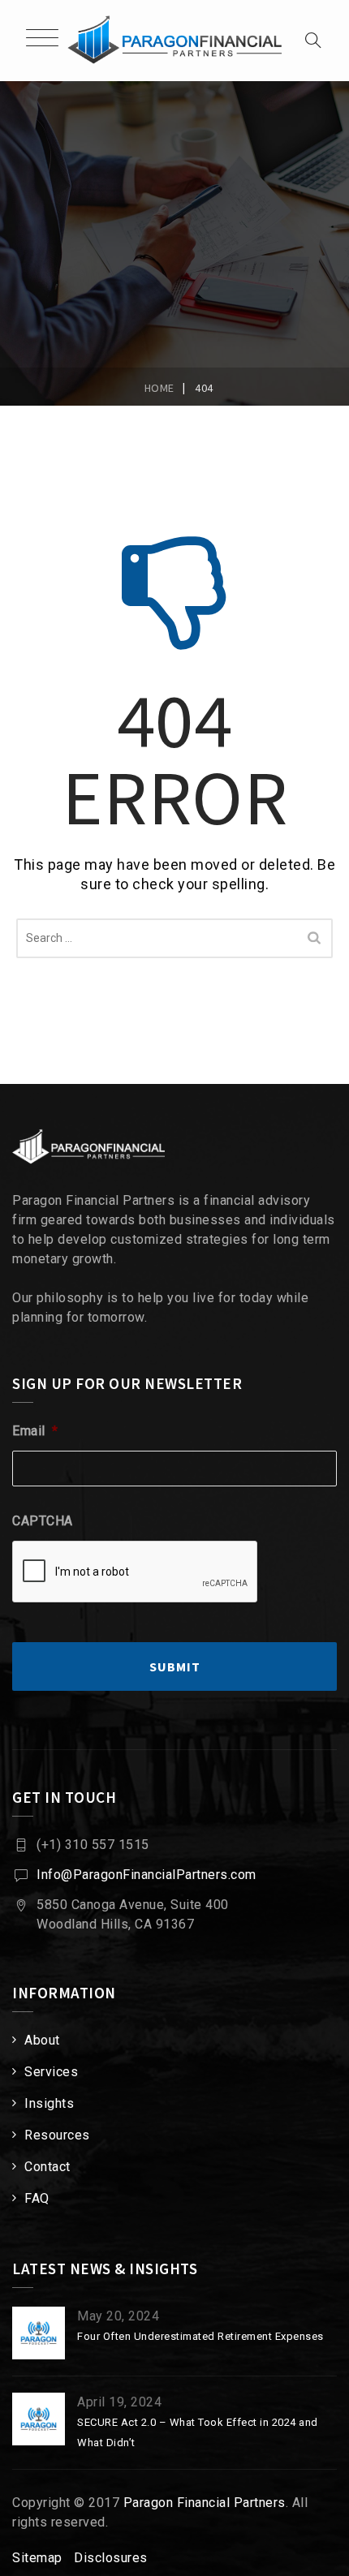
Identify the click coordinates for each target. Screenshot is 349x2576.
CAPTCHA (43, 1521)
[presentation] (136, 1572)
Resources (57, 2135)
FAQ (37, 2198)
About (42, 2040)
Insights (49, 2103)
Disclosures (111, 2558)
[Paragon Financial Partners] (174, 41)
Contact (47, 2167)
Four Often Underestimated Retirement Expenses (200, 2336)
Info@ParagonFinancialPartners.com (146, 1875)
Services (51, 2072)
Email (35, 1431)
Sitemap (37, 2558)
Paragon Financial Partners (205, 2503)
